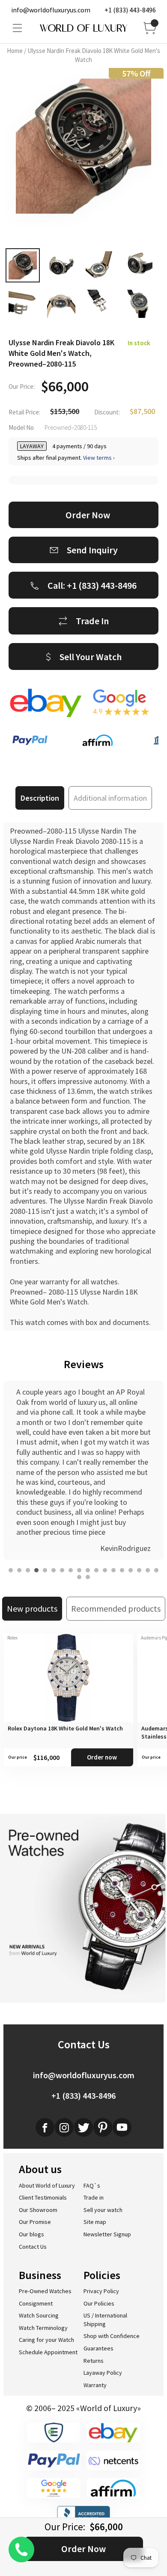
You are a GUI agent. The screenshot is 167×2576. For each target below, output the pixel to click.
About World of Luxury (47, 2185)
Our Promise (35, 2222)
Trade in (94, 2197)
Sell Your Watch (91, 657)
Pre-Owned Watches (45, 2291)
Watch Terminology (43, 2328)
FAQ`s (92, 2185)
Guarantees (98, 2348)
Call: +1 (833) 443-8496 (92, 585)
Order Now (83, 2549)
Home (15, 51)
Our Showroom (38, 2210)
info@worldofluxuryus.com (51, 10)
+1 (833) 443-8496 (130, 10)
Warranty (95, 2385)
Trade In (92, 621)
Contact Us (33, 2247)
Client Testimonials (43, 2197)
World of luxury (83, 28)
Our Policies (99, 2303)
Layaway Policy (103, 2373)
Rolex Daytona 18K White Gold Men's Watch (65, 1728)
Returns (94, 2361)
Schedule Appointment (48, 2352)
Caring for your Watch (46, 2340)
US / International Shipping (105, 2320)
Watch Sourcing (39, 2315)
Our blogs (31, 2234)
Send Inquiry (92, 550)
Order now (102, 1757)
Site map (95, 2222)
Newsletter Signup (107, 2234)
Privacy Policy (101, 2291)
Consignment (36, 2303)
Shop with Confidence (112, 2336)
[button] (11, 1570)
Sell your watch (103, 2210)
